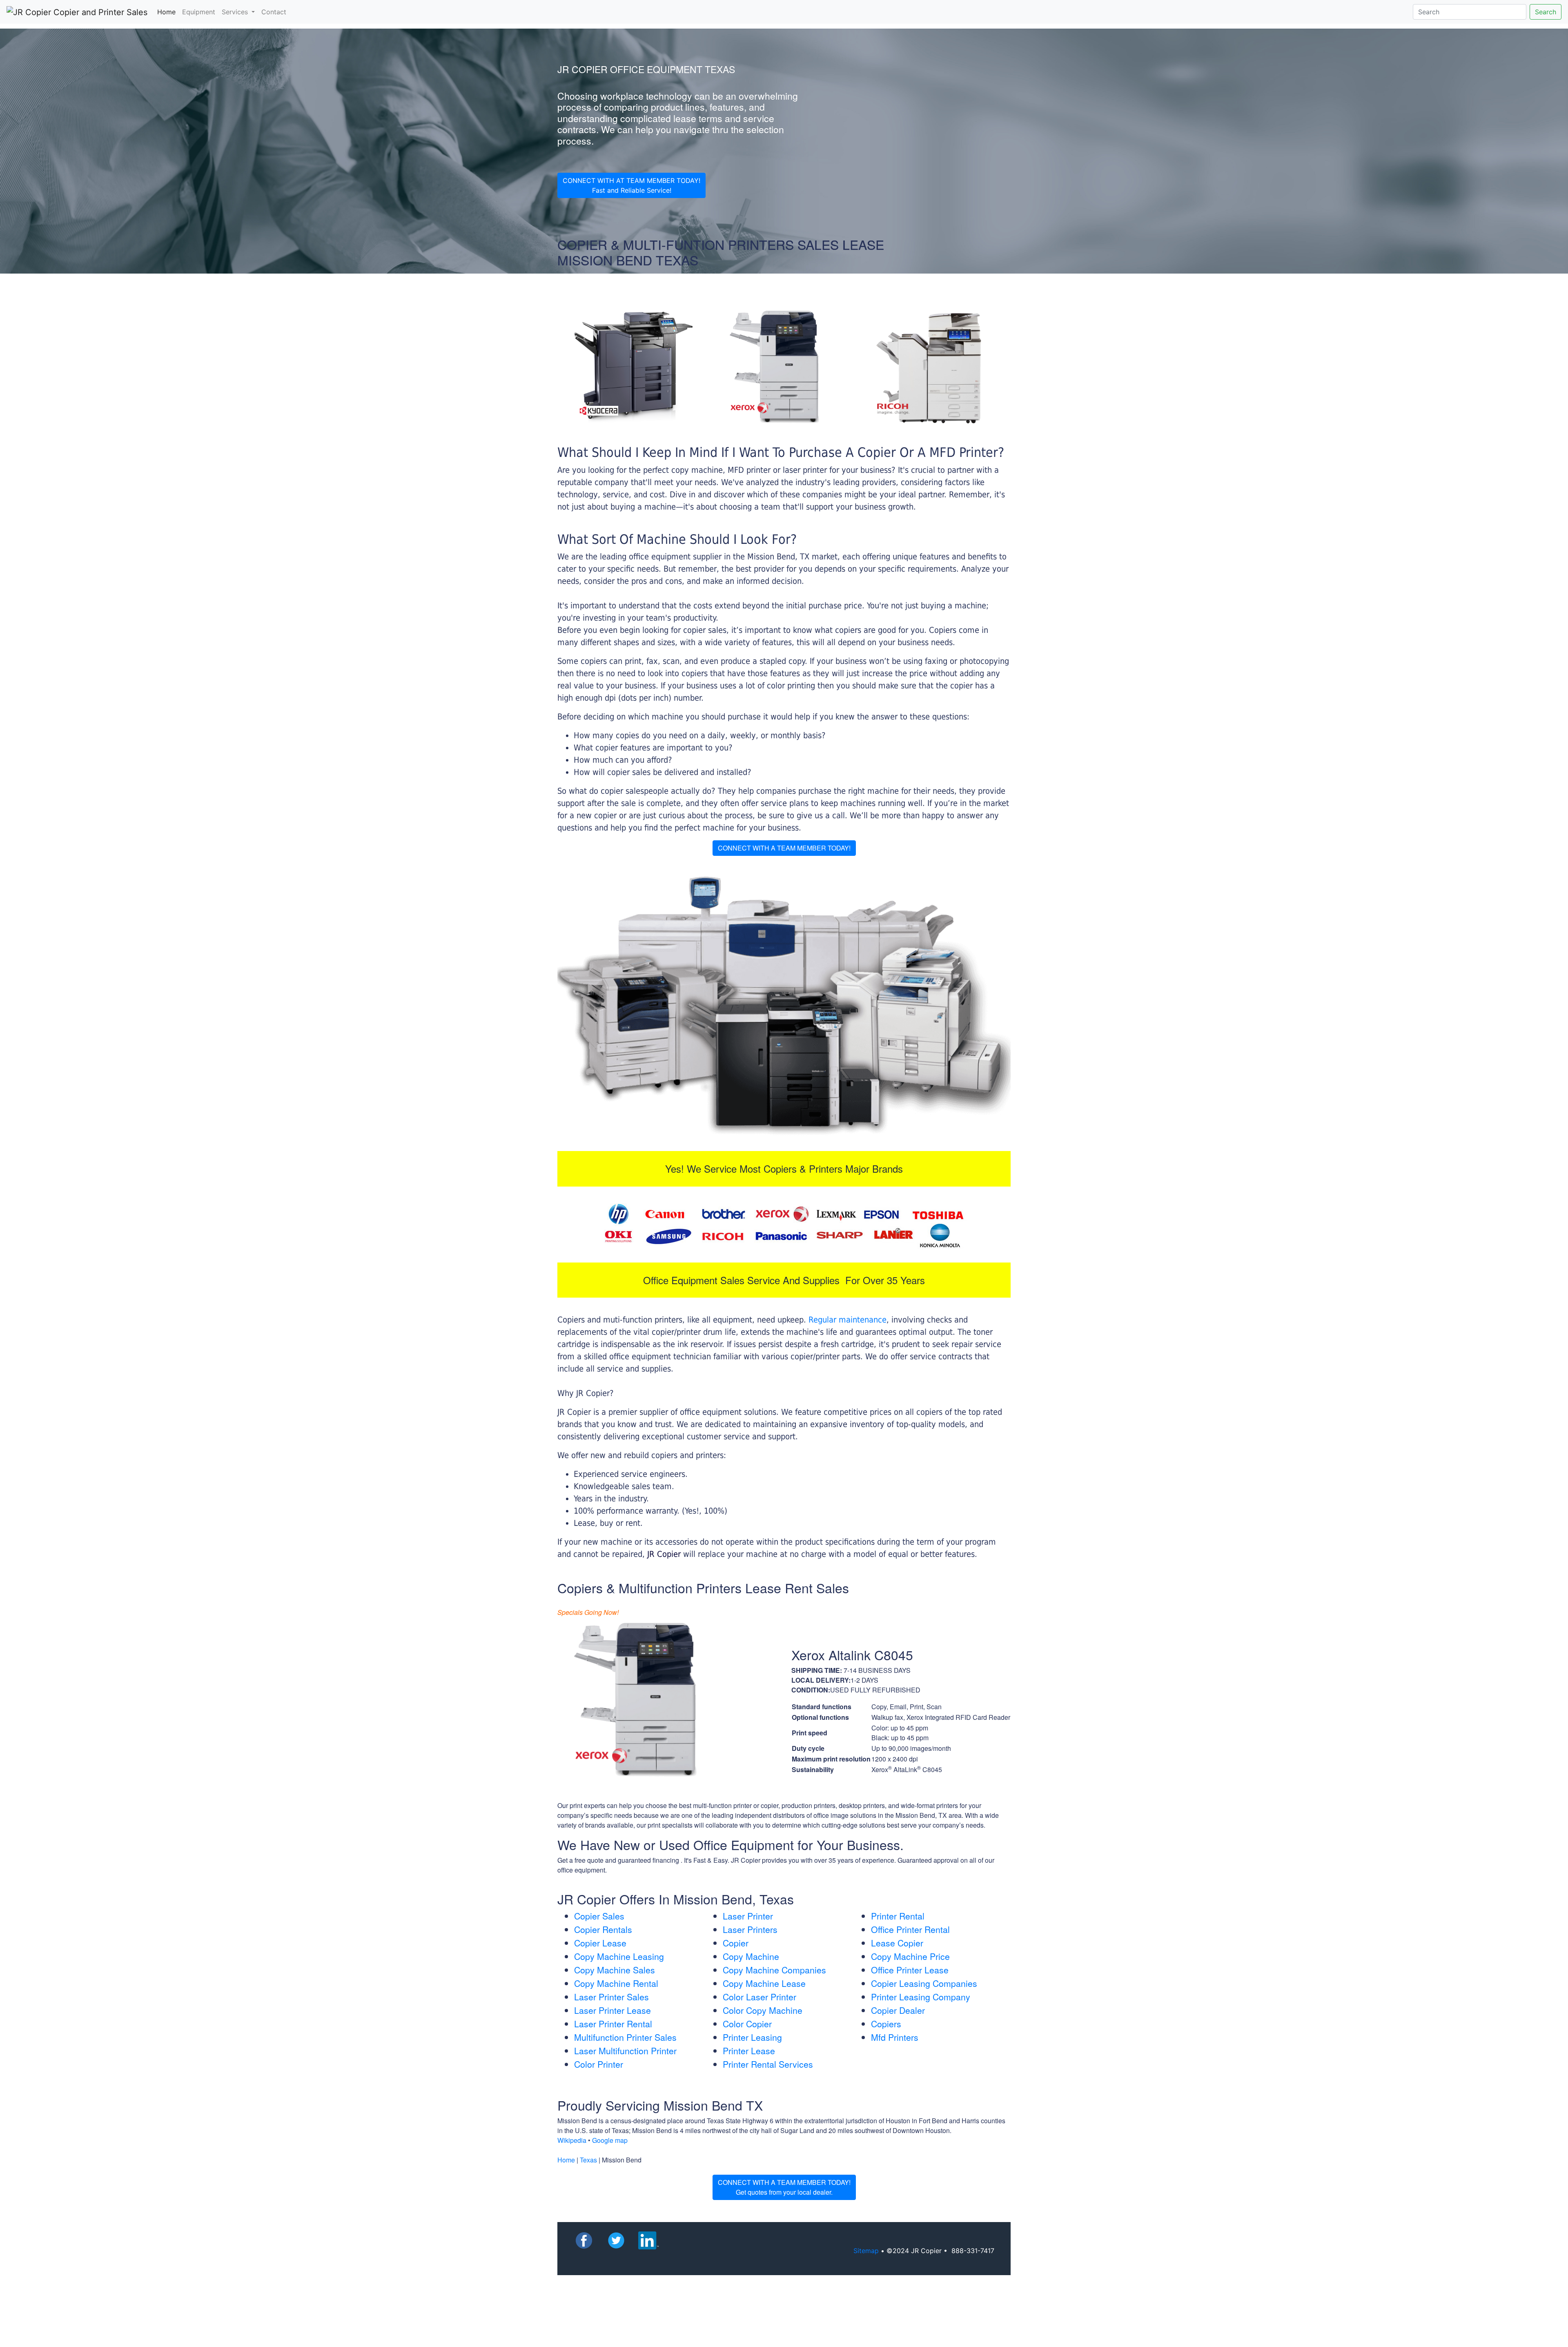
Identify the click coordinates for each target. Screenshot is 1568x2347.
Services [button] (236, 12)
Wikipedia (572, 2140)
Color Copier (747, 2024)
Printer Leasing (752, 2037)
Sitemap (866, 2251)
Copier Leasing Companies (924, 1983)
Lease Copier (897, 1943)
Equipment (199, 12)
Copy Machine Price (910, 1956)
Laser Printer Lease (612, 2010)
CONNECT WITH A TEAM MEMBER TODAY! (784, 848)
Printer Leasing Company (921, 1997)
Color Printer (599, 2064)
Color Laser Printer (759, 1997)
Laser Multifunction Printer (625, 2051)
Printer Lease (749, 2051)
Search (1546, 12)
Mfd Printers (895, 2037)
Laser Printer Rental (613, 2024)
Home (168, 12)
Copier (736, 1943)
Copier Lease (600, 1943)
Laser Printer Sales (611, 1997)
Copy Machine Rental (616, 1983)
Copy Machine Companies (774, 1970)
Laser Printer (748, 1916)
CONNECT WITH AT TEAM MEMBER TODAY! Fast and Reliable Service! (631, 185)
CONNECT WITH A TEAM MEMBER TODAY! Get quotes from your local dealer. (784, 2187)
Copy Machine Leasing (619, 1956)
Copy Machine (751, 1956)
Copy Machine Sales (615, 1970)
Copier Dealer (898, 2010)
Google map (610, 2140)
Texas (588, 2160)
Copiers (886, 2024)
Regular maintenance (847, 1320)
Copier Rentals (603, 1929)
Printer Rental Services (768, 2064)
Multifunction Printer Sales (625, 2037)
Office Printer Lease (910, 1970)
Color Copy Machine (763, 2010)
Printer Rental (898, 1916)
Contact (274, 12)
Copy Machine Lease (764, 1983)
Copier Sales (599, 1916)
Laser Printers (750, 1929)
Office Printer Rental (910, 1929)
